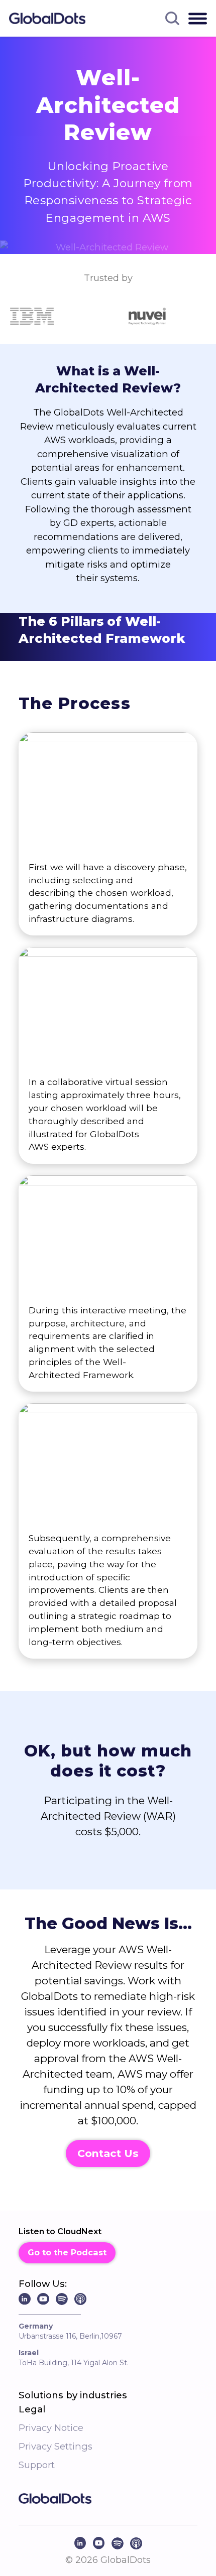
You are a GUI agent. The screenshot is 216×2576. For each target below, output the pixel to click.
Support (37, 2465)
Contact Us (108, 2153)
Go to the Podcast (67, 2252)
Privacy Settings (56, 2446)
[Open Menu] (198, 18)
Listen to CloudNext (60, 2231)
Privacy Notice (51, 2428)
